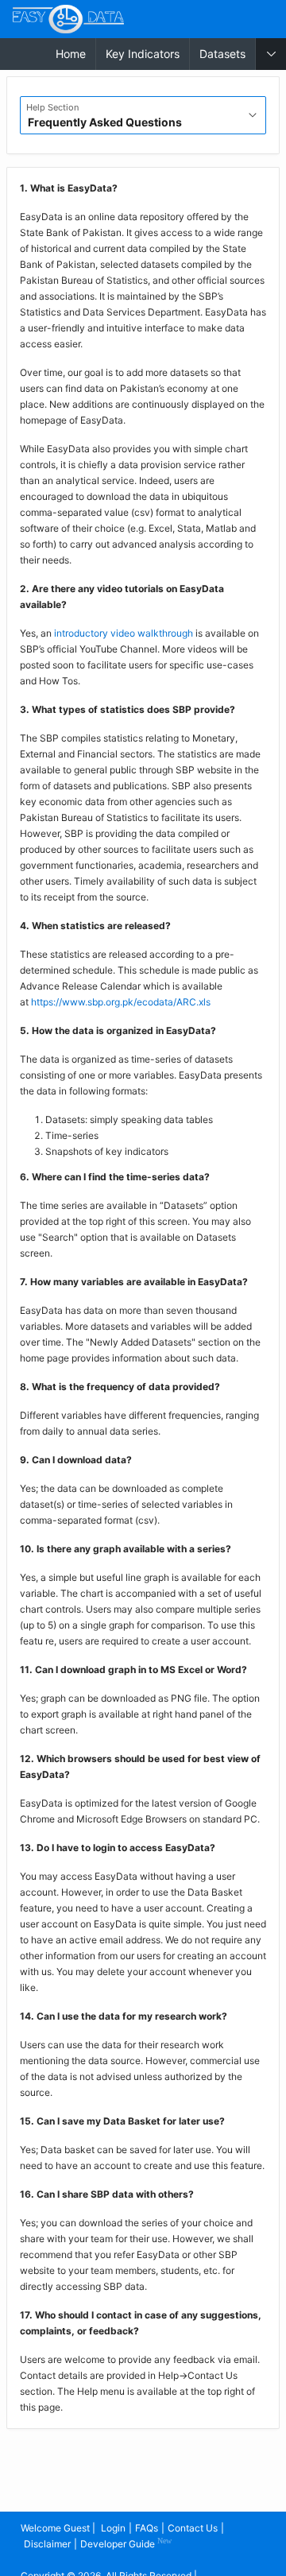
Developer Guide (126, 2543)
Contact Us (193, 2528)
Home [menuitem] (71, 54)
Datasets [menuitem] (222, 54)
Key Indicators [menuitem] (143, 54)
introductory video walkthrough (124, 633)
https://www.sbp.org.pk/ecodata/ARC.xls (121, 1002)
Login (113, 2528)
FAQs (147, 2528)
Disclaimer (47, 2544)
